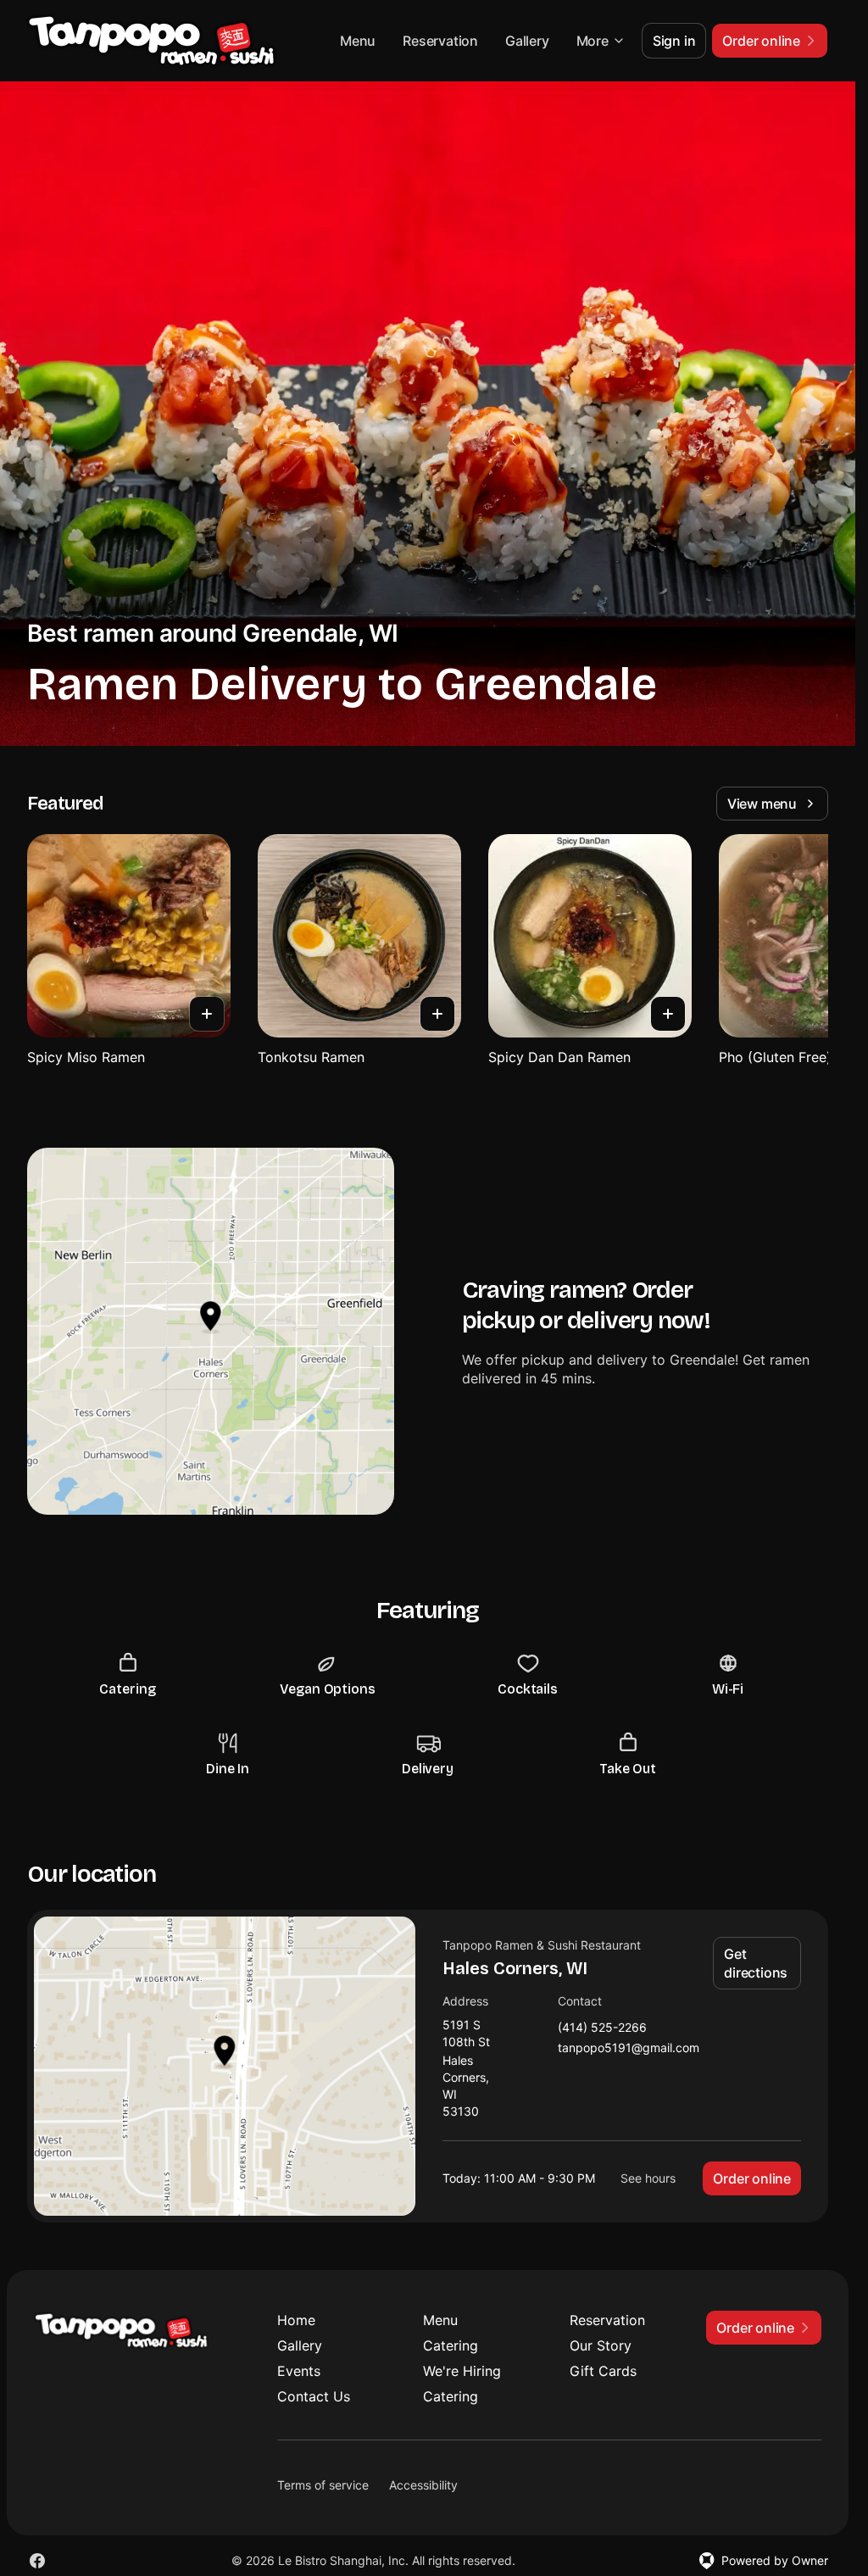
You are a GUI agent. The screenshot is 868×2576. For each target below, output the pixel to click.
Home (296, 2320)
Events (299, 2371)
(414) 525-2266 (602, 2028)
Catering (451, 2345)
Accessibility (423, 2485)
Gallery (527, 41)
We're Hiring (462, 2371)
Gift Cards (603, 2371)
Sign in (674, 41)
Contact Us (314, 2396)
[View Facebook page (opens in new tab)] (37, 2561)
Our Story (601, 2345)
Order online (752, 2178)
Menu (358, 41)
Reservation (440, 41)
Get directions (756, 1963)
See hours (648, 2178)
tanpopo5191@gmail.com (629, 2048)
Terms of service (323, 2485)
